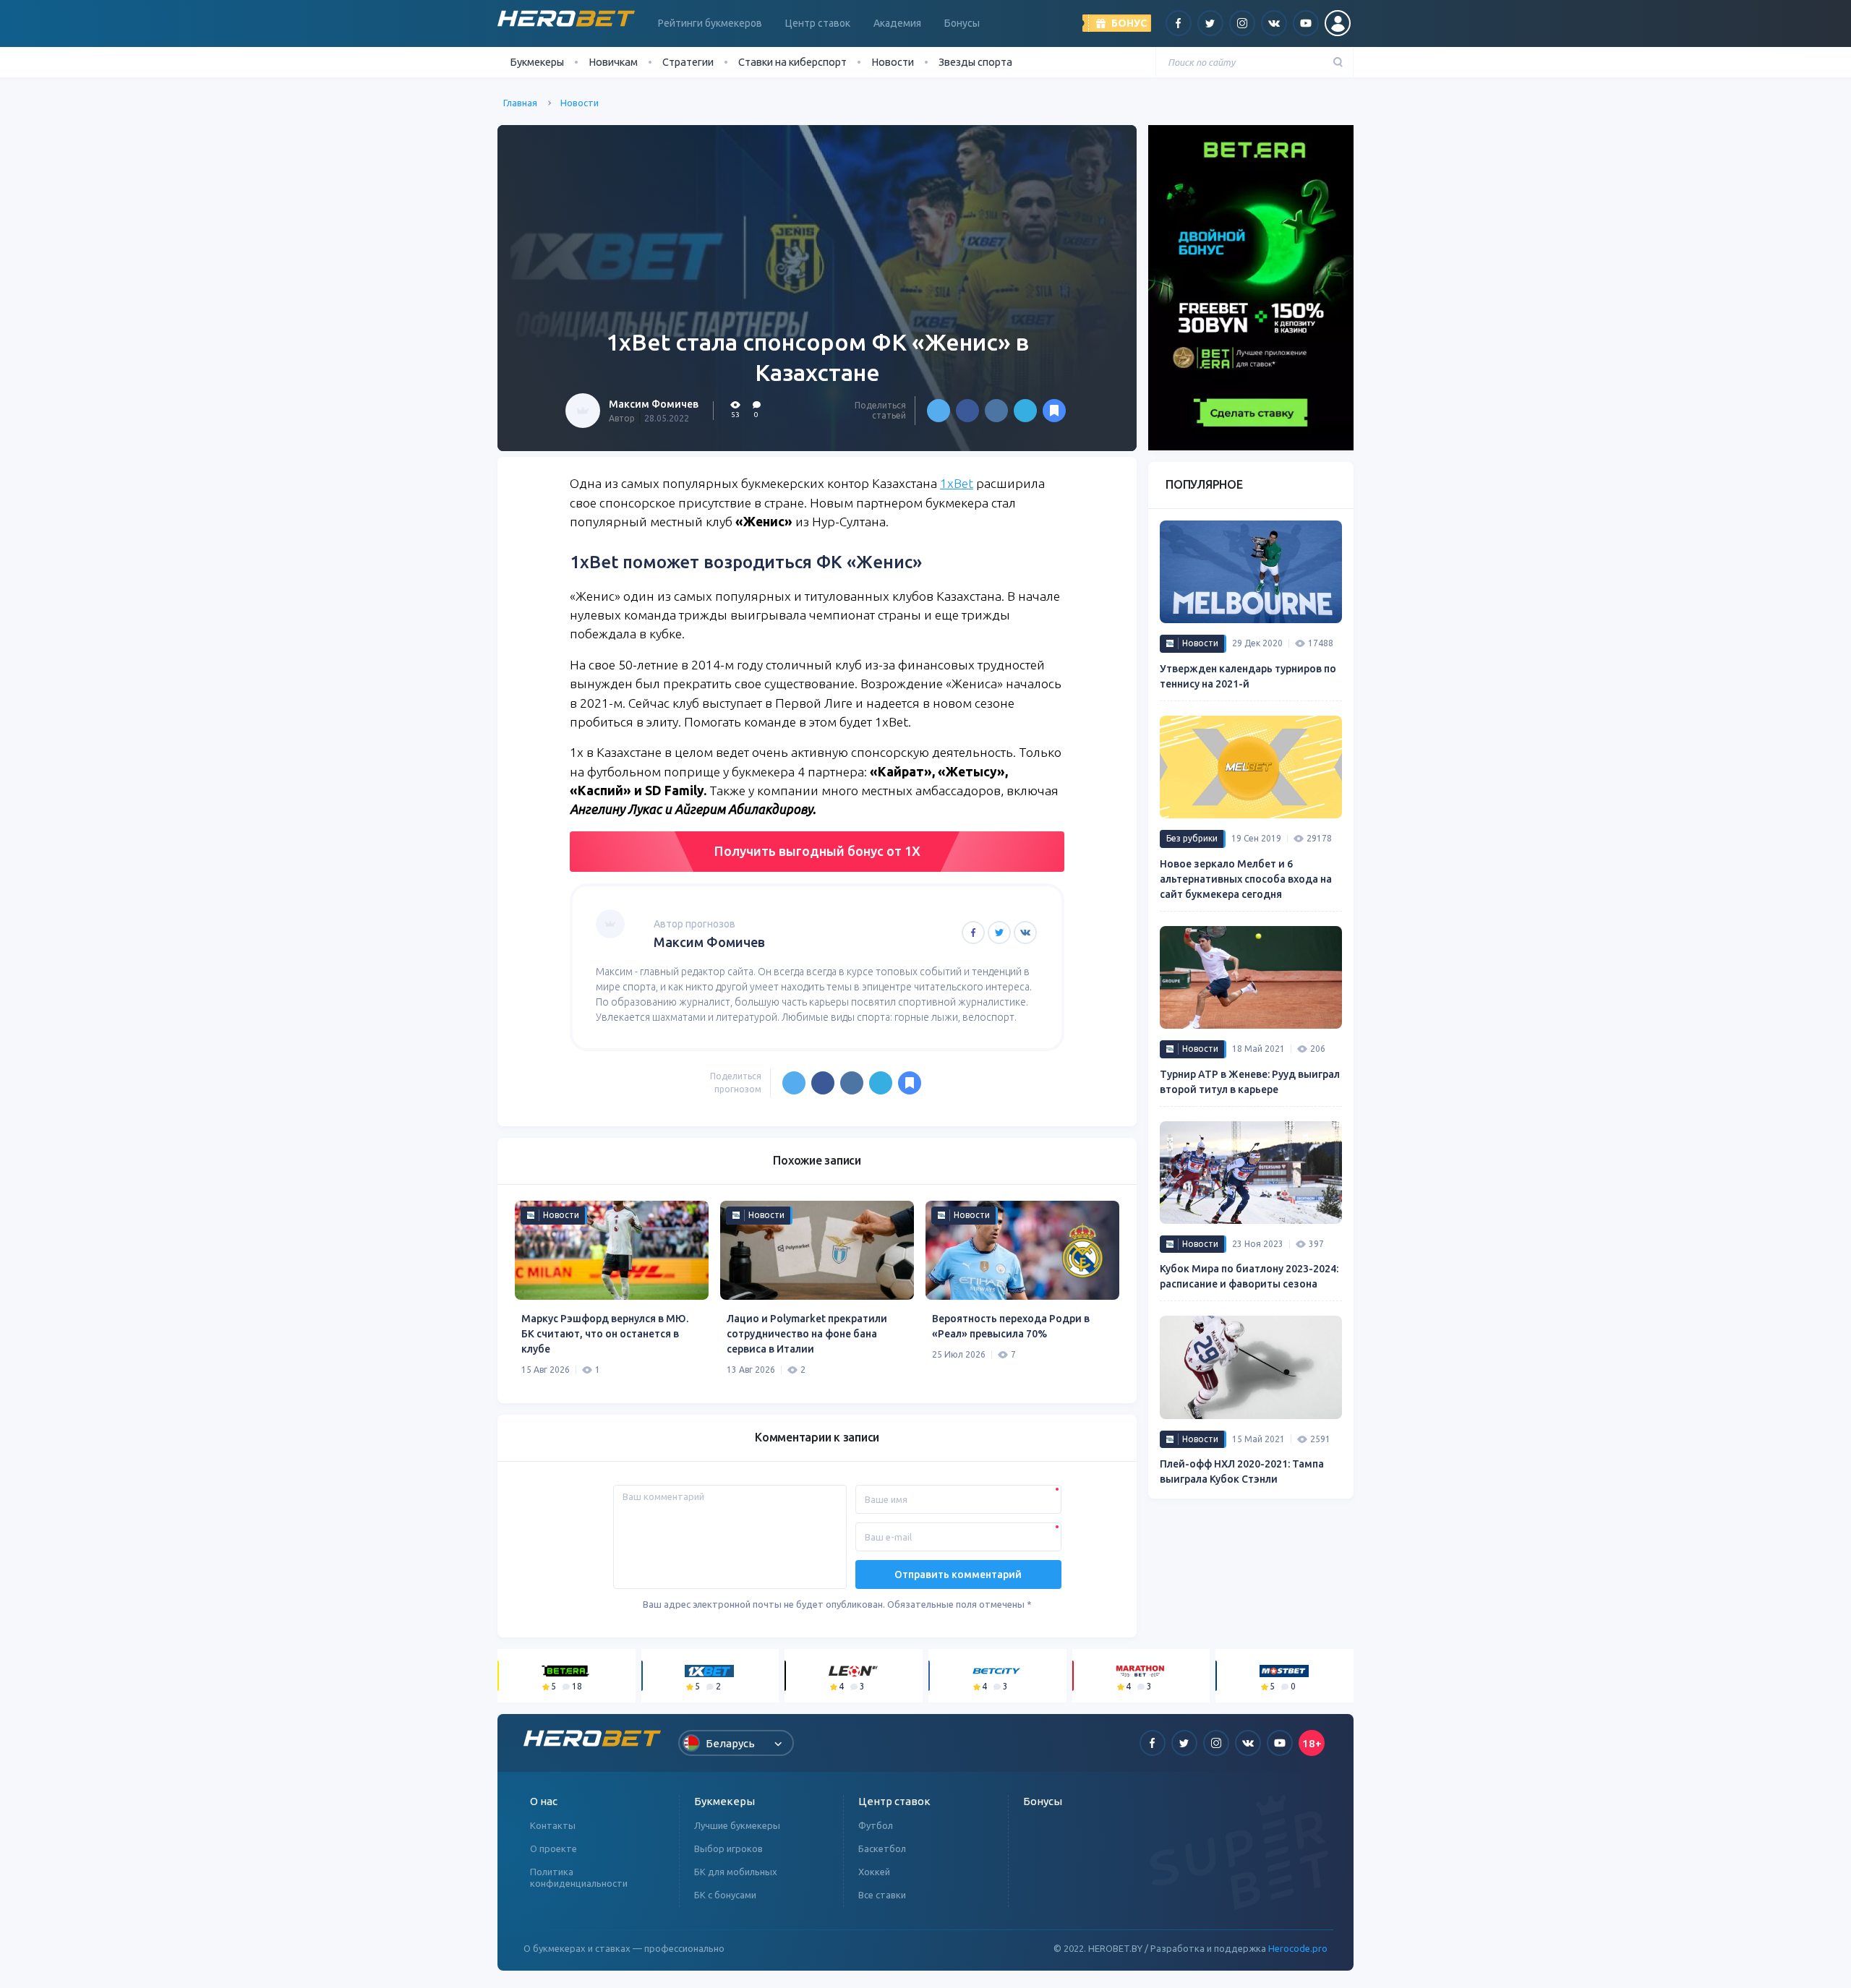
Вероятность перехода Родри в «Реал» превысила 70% (1011, 1326)
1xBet (957, 483)
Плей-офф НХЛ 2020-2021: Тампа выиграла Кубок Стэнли (1242, 1471)
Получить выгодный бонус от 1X (817, 851)
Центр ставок (818, 23)
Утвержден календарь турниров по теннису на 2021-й (1248, 676)
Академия (897, 23)
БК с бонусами (725, 1895)
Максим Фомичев (654, 404)
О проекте (553, 1848)
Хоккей (874, 1872)
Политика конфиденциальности (579, 1877)
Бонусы (962, 23)
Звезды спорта (975, 62)
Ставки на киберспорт (792, 62)
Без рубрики (1192, 838)
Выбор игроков (728, 1848)
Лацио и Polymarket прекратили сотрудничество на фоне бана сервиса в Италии (807, 1334)
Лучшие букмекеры (737, 1825)
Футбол (876, 1825)
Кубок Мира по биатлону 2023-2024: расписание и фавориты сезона (1249, 1276)
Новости (893, 62)
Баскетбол (882, 1848)
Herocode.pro (1298, 1948)
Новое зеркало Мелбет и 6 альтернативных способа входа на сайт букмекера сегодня (1246, 879)
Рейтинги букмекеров (710, 23)
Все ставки (882, 1895)
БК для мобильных (736, 1872)
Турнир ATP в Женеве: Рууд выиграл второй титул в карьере (1250, 1082)
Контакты (553, 1825)
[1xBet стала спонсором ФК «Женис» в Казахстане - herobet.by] (1054, 411)
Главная (520, 103)
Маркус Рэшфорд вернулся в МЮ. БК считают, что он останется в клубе (605, 1334)
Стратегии (688, 62)
